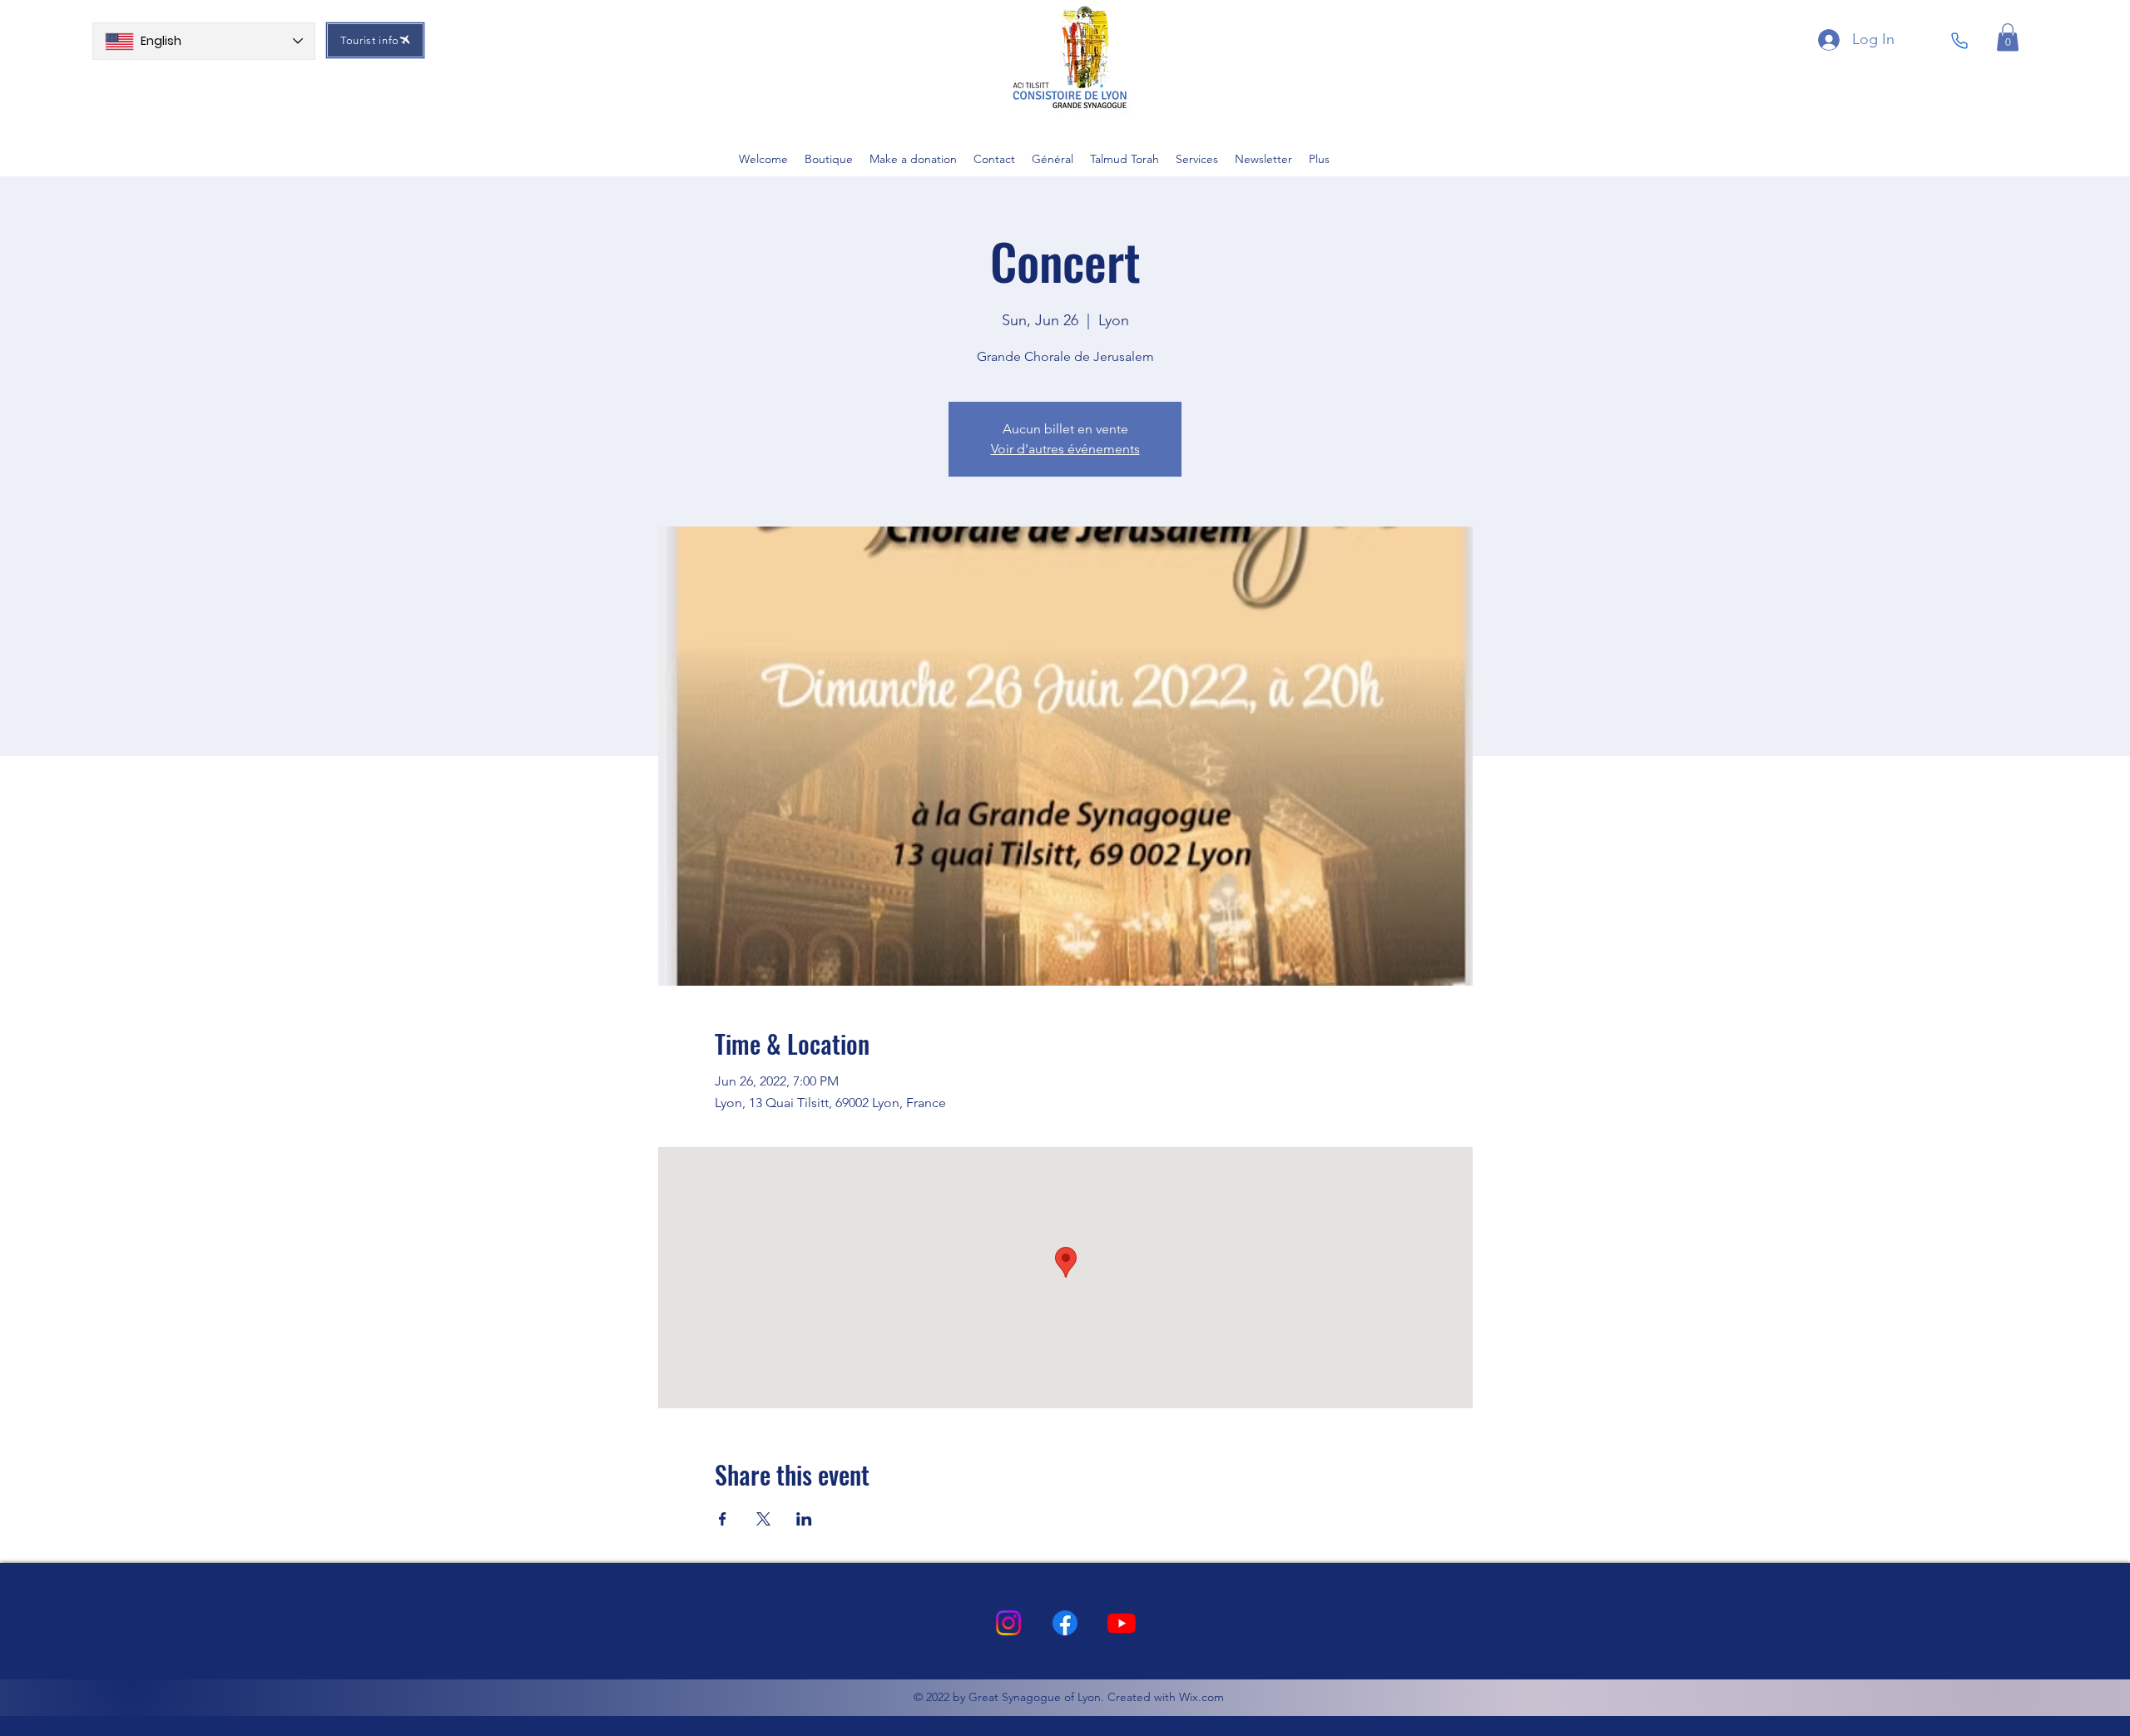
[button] (2008, 37)
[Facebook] (1065, 1623)
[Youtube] (1122, 1623)
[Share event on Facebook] (723, 1519)
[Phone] (1959, 41)
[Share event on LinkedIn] (804, 1519)
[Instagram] (1008, 1623)
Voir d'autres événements (1065, 449)
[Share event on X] (763, 1519)
